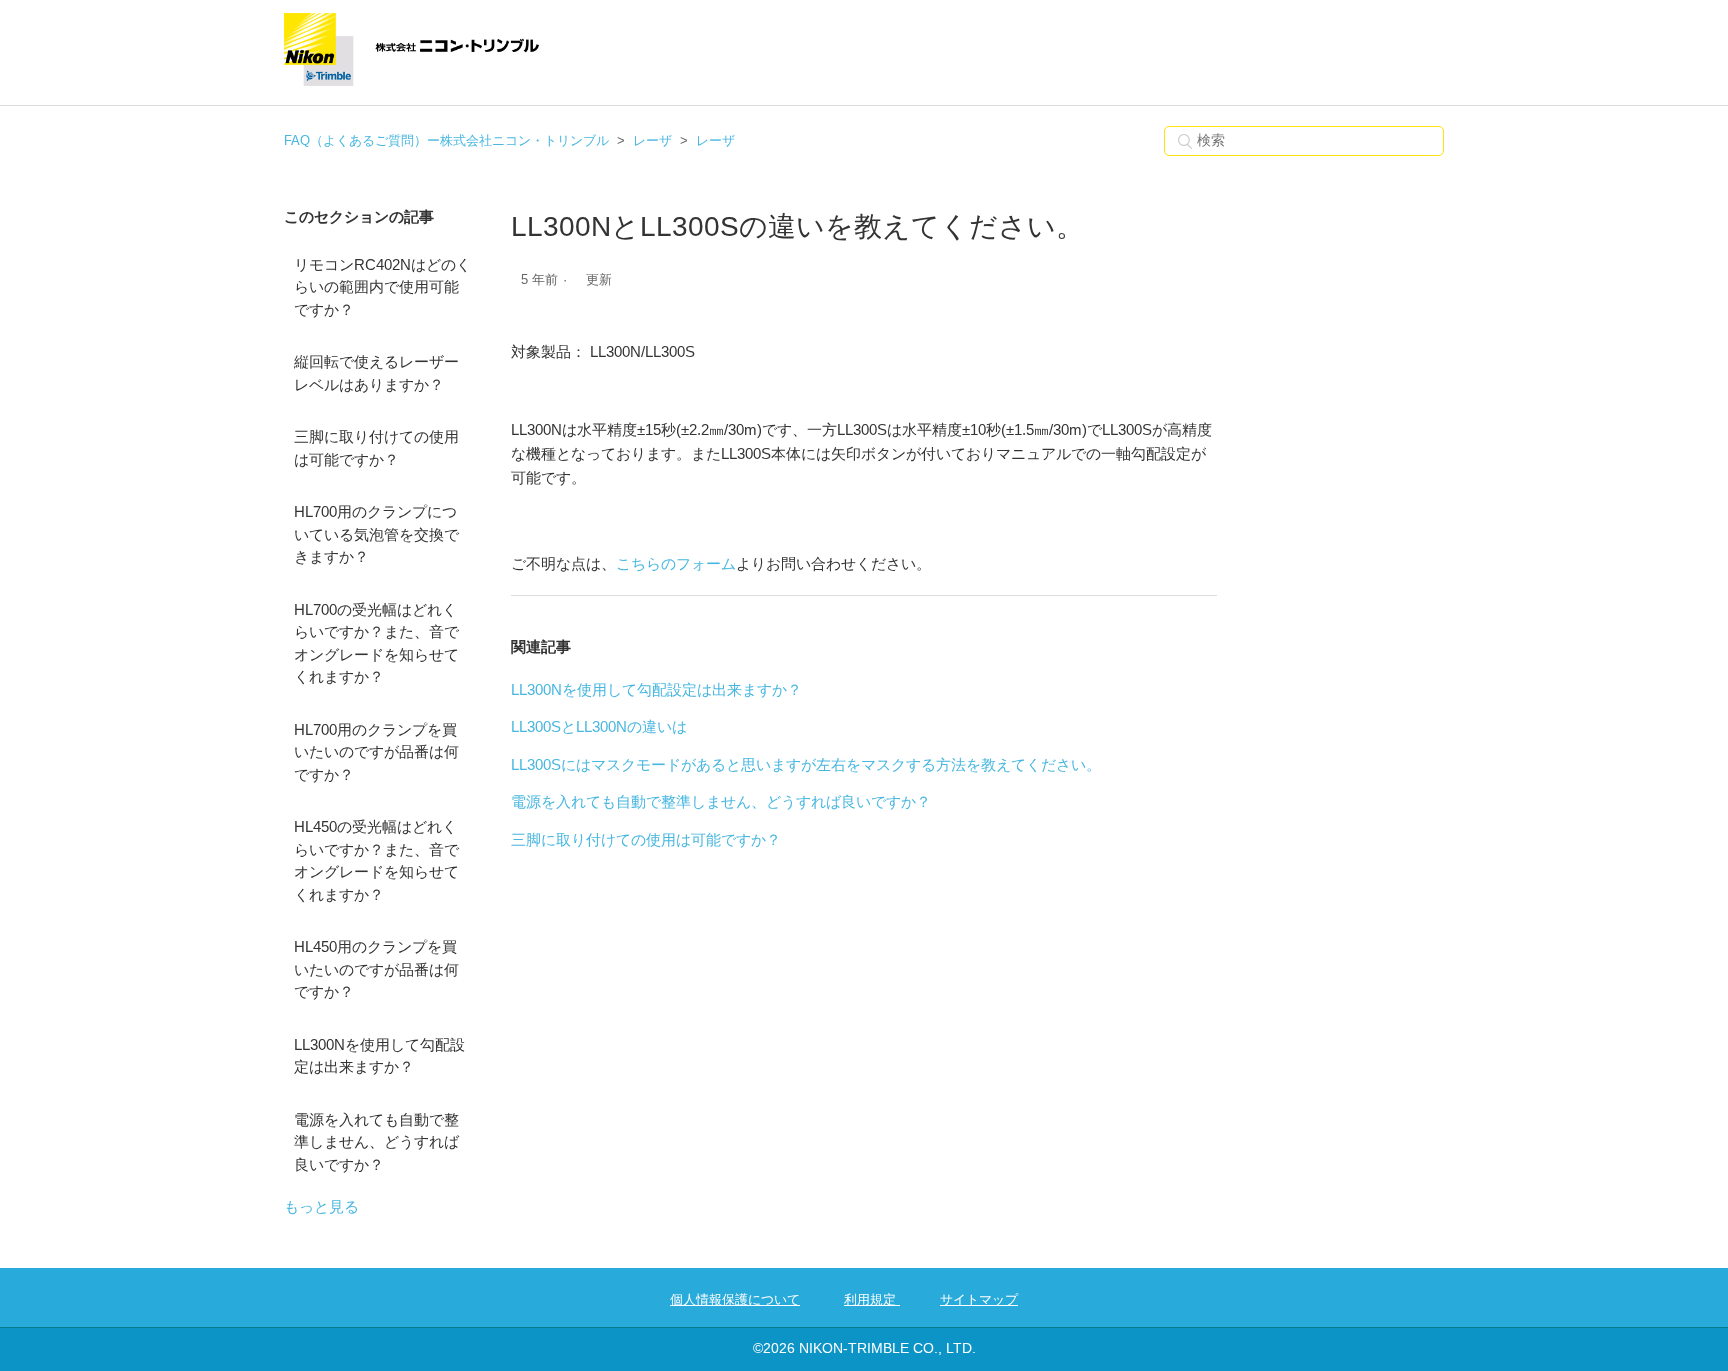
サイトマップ (979, 1299)
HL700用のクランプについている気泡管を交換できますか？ (376, 534)
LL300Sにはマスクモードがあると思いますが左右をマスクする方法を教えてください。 (806, 764)
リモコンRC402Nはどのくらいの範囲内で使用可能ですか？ (382, 287)
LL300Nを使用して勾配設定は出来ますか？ (379, 1056)
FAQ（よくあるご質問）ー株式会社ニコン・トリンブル (446, 140)
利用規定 (872, 1299)
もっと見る (321, 1206)
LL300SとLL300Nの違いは (599, 726)
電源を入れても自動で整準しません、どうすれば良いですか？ (376, 1142)
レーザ (652, 140)
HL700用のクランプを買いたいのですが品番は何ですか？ (376, 752)
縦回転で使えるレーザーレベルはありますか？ (376, 373)
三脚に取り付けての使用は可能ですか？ (376, 448)
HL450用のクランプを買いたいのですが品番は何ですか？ (376, 969)
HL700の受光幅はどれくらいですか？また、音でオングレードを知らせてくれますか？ (376, 643)
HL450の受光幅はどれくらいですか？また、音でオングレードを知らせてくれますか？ (376, 860)
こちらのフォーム (676, 563)
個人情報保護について (735, 1299)
